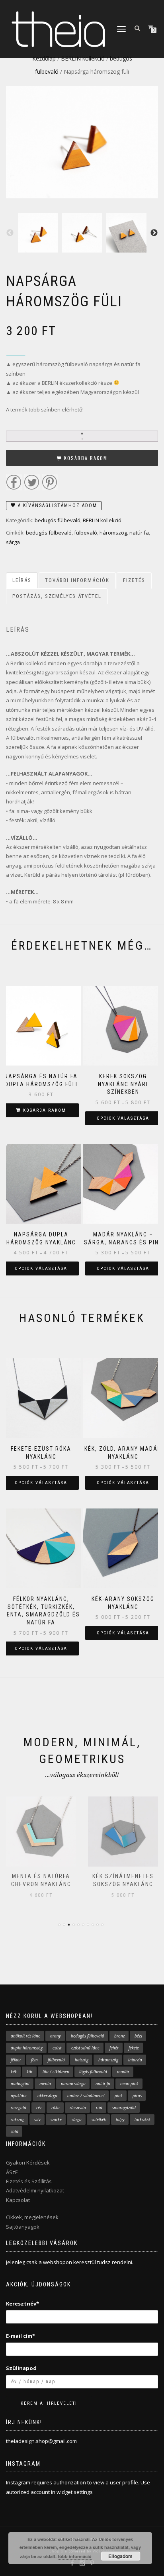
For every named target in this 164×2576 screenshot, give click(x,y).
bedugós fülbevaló (58, 520)
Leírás (22, 580)
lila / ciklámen (56, 2072)
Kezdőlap (44, 58)
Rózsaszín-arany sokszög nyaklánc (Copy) (123, 1884)
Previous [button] (10, 233)
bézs (138, 2036)
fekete (134, 2048)
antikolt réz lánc (25, 2036)
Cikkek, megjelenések (32, 2217)
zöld (15, 2131)
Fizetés (134, 580)
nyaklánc (19, 2096)
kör (30, 2072)
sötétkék (99, 2120)
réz (39, 2108)
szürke (56, 2120)
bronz (119, 2036)
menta (45, 2084)
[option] (38, 233)
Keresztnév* (22, 2304)
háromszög (113, 533)
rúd (99, 2108)
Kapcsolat (18, 2200)
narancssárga (73, 2084)
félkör (16, 2060)
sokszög (18, 2120)
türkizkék (143, 2120)
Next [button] (154, 233)
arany (56, 2036)
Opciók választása (123, 1118)
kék (14, 2072)
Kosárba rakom (86, 458)
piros (137, 2096)
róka (56, 2108)
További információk (77, 580)
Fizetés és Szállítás (29, 2181)
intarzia (135, 2060)
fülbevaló (86, 533)
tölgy (120, 2120)
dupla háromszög (27, 2048)
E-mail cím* (20, 2336)
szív (37, 2120)
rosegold (19, 2108)
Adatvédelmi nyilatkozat (35, 2190)
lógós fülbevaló (93, 2072)
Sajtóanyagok (23, 2227)
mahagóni (20, 2084)
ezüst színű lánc (85, 2048)
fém (34, 2060)
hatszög (82, 2060)
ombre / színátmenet (86, 2096)
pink (119, 2096)
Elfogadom (120, 2556)
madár (123, 2072)
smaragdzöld (124, 2108)
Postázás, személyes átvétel (57, 596)
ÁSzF (12, 2172)
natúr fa (139, 533)
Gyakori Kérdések (28, 2163)
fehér (114, 2048)
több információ (75, 2556)
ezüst (57, 2048)
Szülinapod (21, 2368)
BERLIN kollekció (83, 58)
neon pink (129, 2084)
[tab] (22, 581)
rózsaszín (78, 2108)
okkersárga (47, 2096)
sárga (13, 542)
